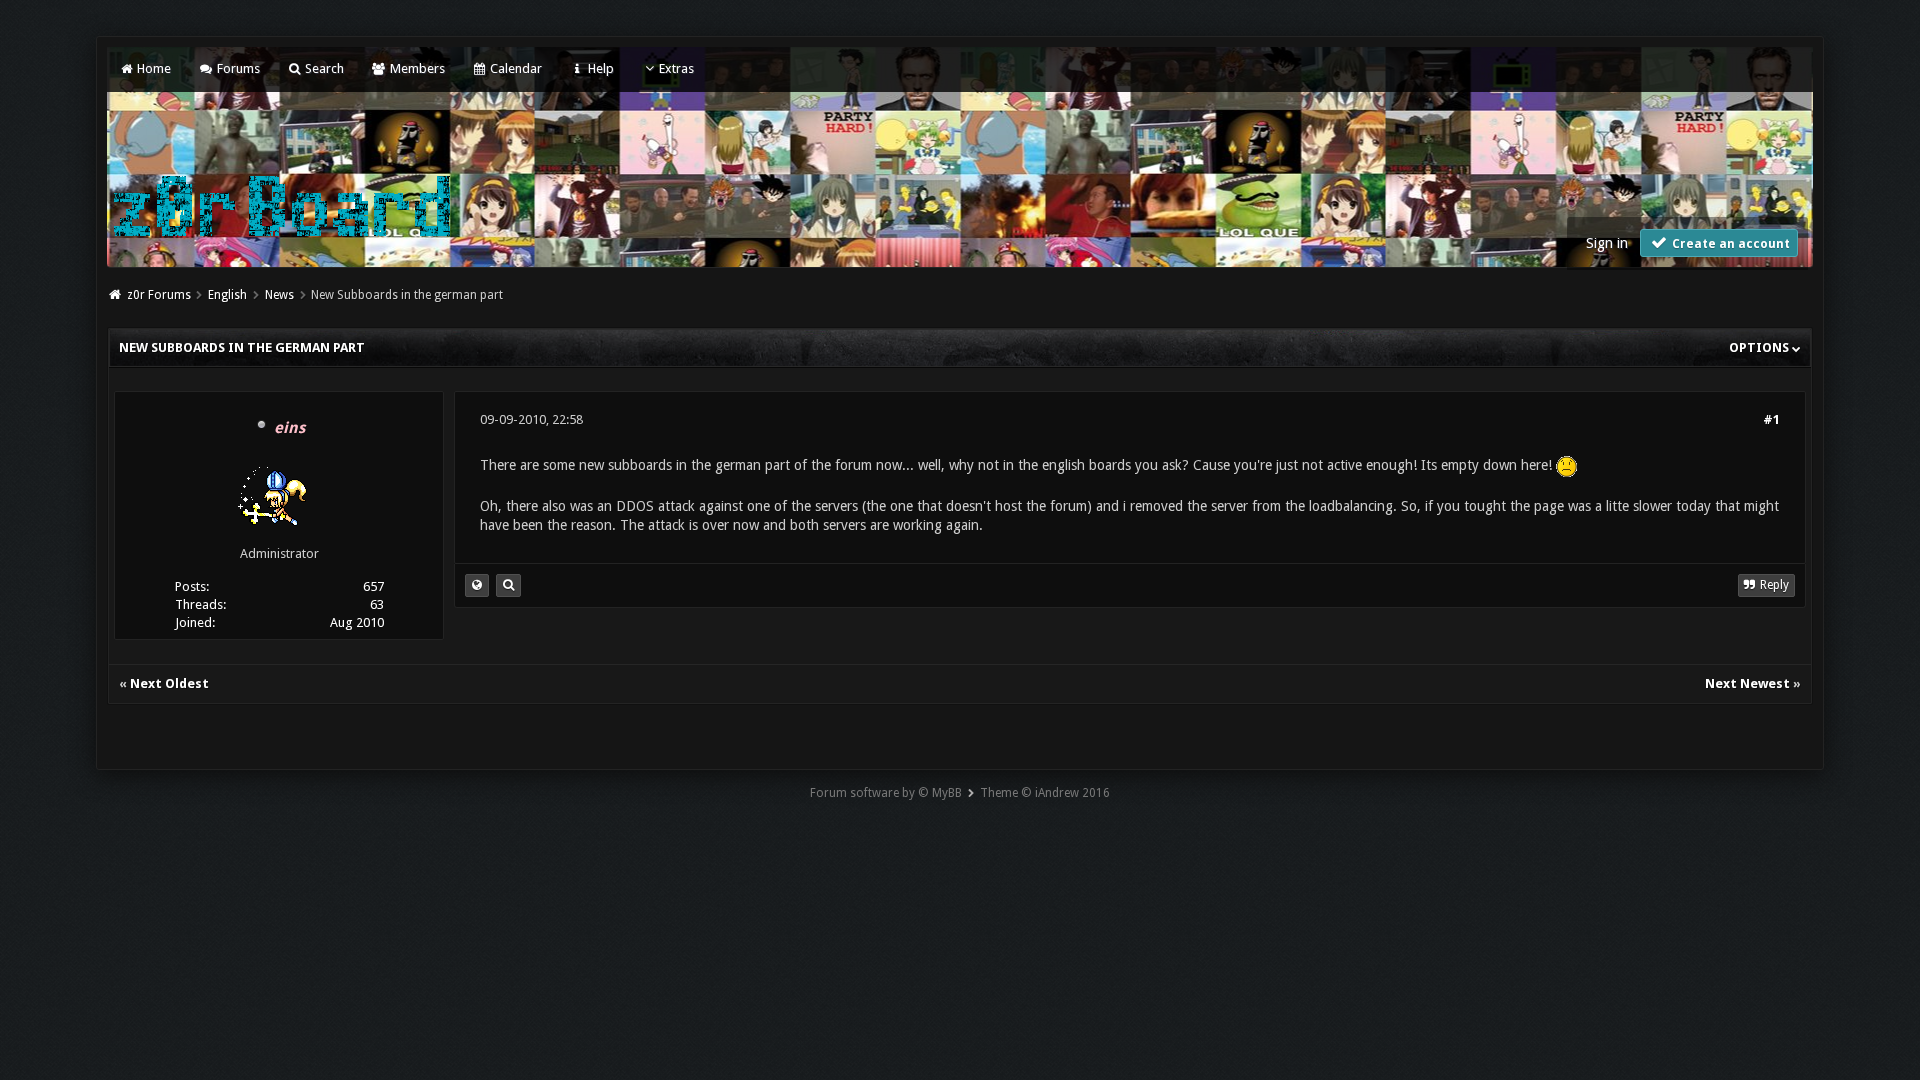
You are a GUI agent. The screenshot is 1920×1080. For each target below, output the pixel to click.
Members (415, 68)
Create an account (1729, 244)
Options (1760, 347)
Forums (236, 68)
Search (323, 68)
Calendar (514, 68)
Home (152, 68)
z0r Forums (159, 295)
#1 (1771, 419)
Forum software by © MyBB (886, 793)
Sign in (1607, 243)
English (227, 295)
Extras (676, 68)
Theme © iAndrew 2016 (1045, 793)
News (279, 295)
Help (599, 68)
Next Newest (1747, 683)
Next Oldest (169, 683)
